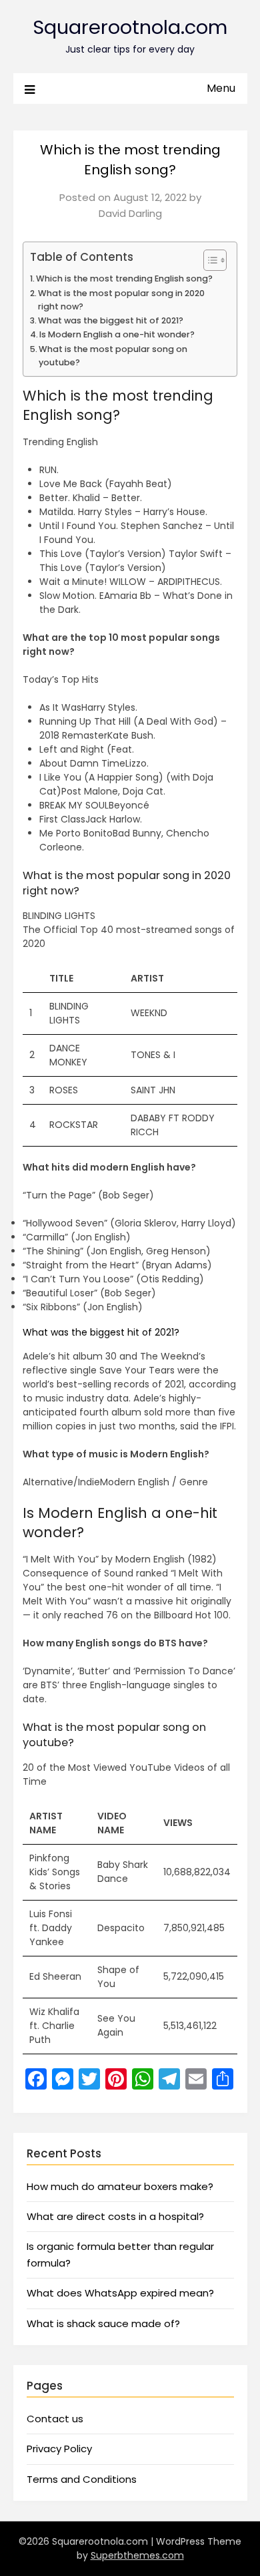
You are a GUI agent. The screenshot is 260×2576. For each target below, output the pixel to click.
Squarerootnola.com (130, 27)
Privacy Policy (59, 2449)
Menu (221, 88)
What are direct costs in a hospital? (115, 2216)
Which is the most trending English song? (124, 278)
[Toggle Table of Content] (208, 260)
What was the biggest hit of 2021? (111, 320)
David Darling (130, 213)
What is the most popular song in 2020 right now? (121, 300)
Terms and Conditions (82, 2479)
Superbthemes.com (137, 2555)
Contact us (55, 2419)
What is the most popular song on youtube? (113, 356)
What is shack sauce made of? (103, 2323)
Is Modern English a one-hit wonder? (117, 334)
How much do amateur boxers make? (120, 2186)
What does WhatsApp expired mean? (120, 2293)
